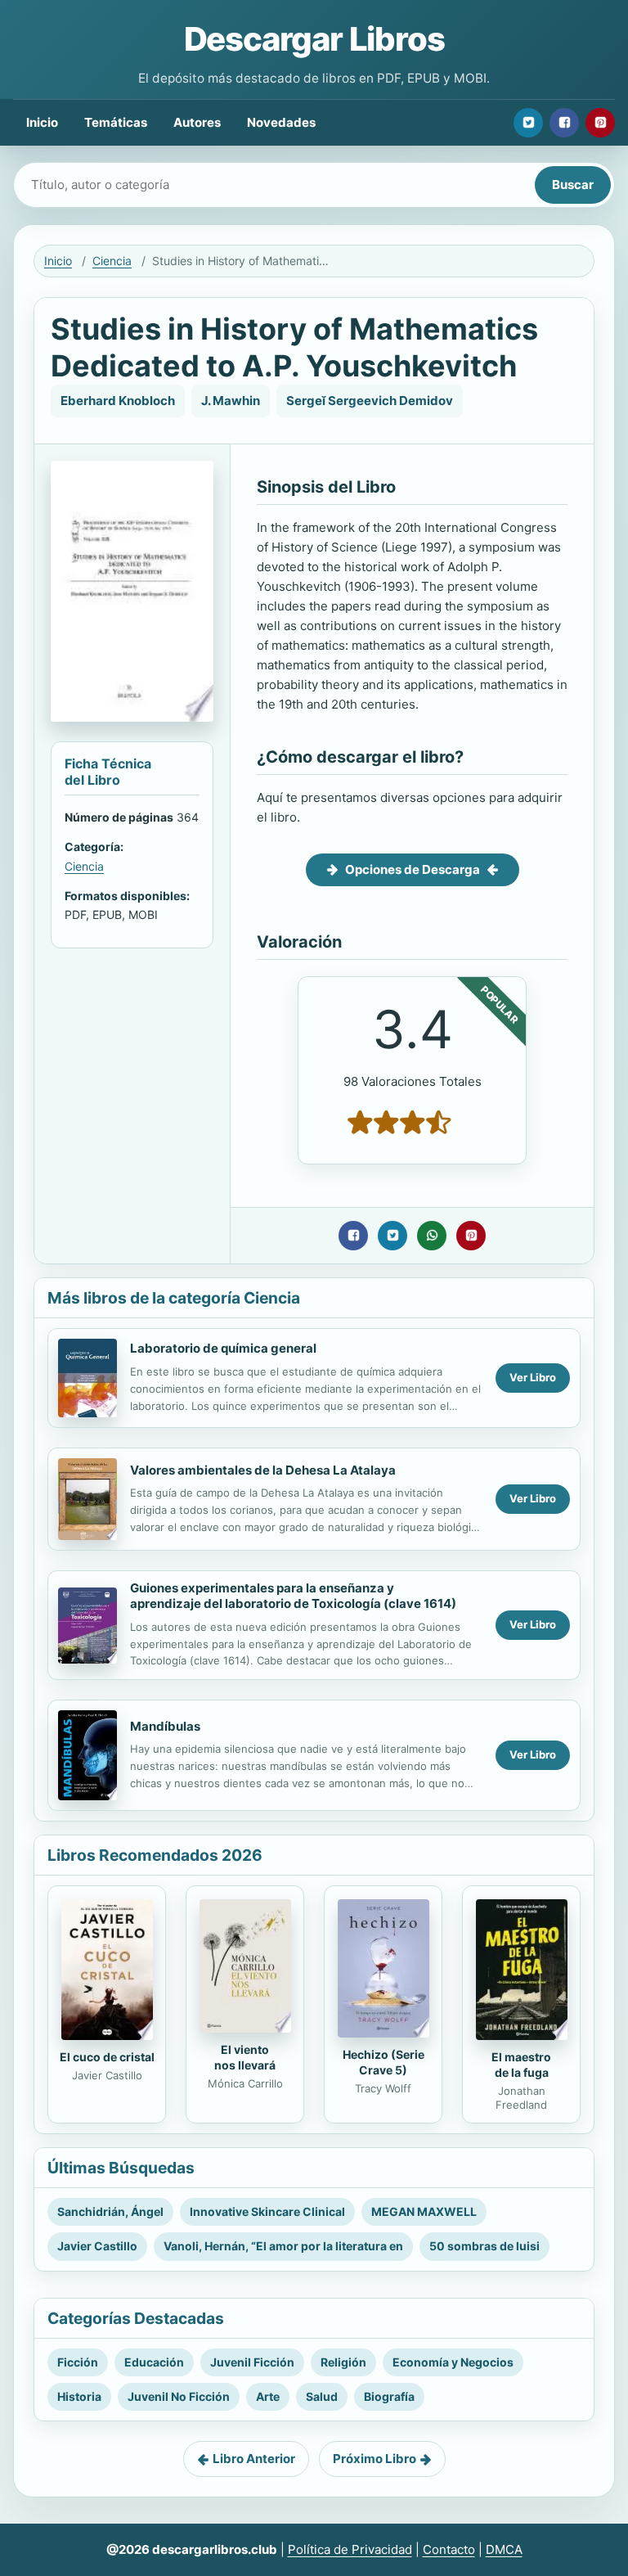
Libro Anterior (254, 2459)
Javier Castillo (97, 2246)
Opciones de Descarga (413, 869)
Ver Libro (533, 1377)
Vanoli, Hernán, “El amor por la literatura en (283, 2246)
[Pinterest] (600, 123)
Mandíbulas (165, 1726)
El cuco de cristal (107, 2057)
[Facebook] (564, 123)
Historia (79, 2396)
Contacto (449, 2549)
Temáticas (116, 122)
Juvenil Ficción (252, 2362)
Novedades (281, 122)
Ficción (78, 2362)
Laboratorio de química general (223, 1348)
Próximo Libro (375, 2459)
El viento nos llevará (245, 2057)
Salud (322, 2396)
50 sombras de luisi (484, 2246)
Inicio (42, 122)
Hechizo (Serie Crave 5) (384, 2062)
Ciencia (112, 261)
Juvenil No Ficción (179, 2396)
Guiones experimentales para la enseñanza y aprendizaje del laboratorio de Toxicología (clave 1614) (293, 1596)
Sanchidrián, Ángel (110, 2211)
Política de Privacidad (350, 2549)
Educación (154, 2362)
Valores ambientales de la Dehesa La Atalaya (263, 1470)
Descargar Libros (314, 39)
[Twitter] (528, 123)
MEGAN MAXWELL (424, 2211)
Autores (197, 122)
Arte (268, 2396)
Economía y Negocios (453, 2362)
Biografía (389, 2396)
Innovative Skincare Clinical (267, 2211)
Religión (343, 2362)
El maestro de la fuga (521, 2065)
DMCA (504, 2549)
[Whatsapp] (432, 1236)
